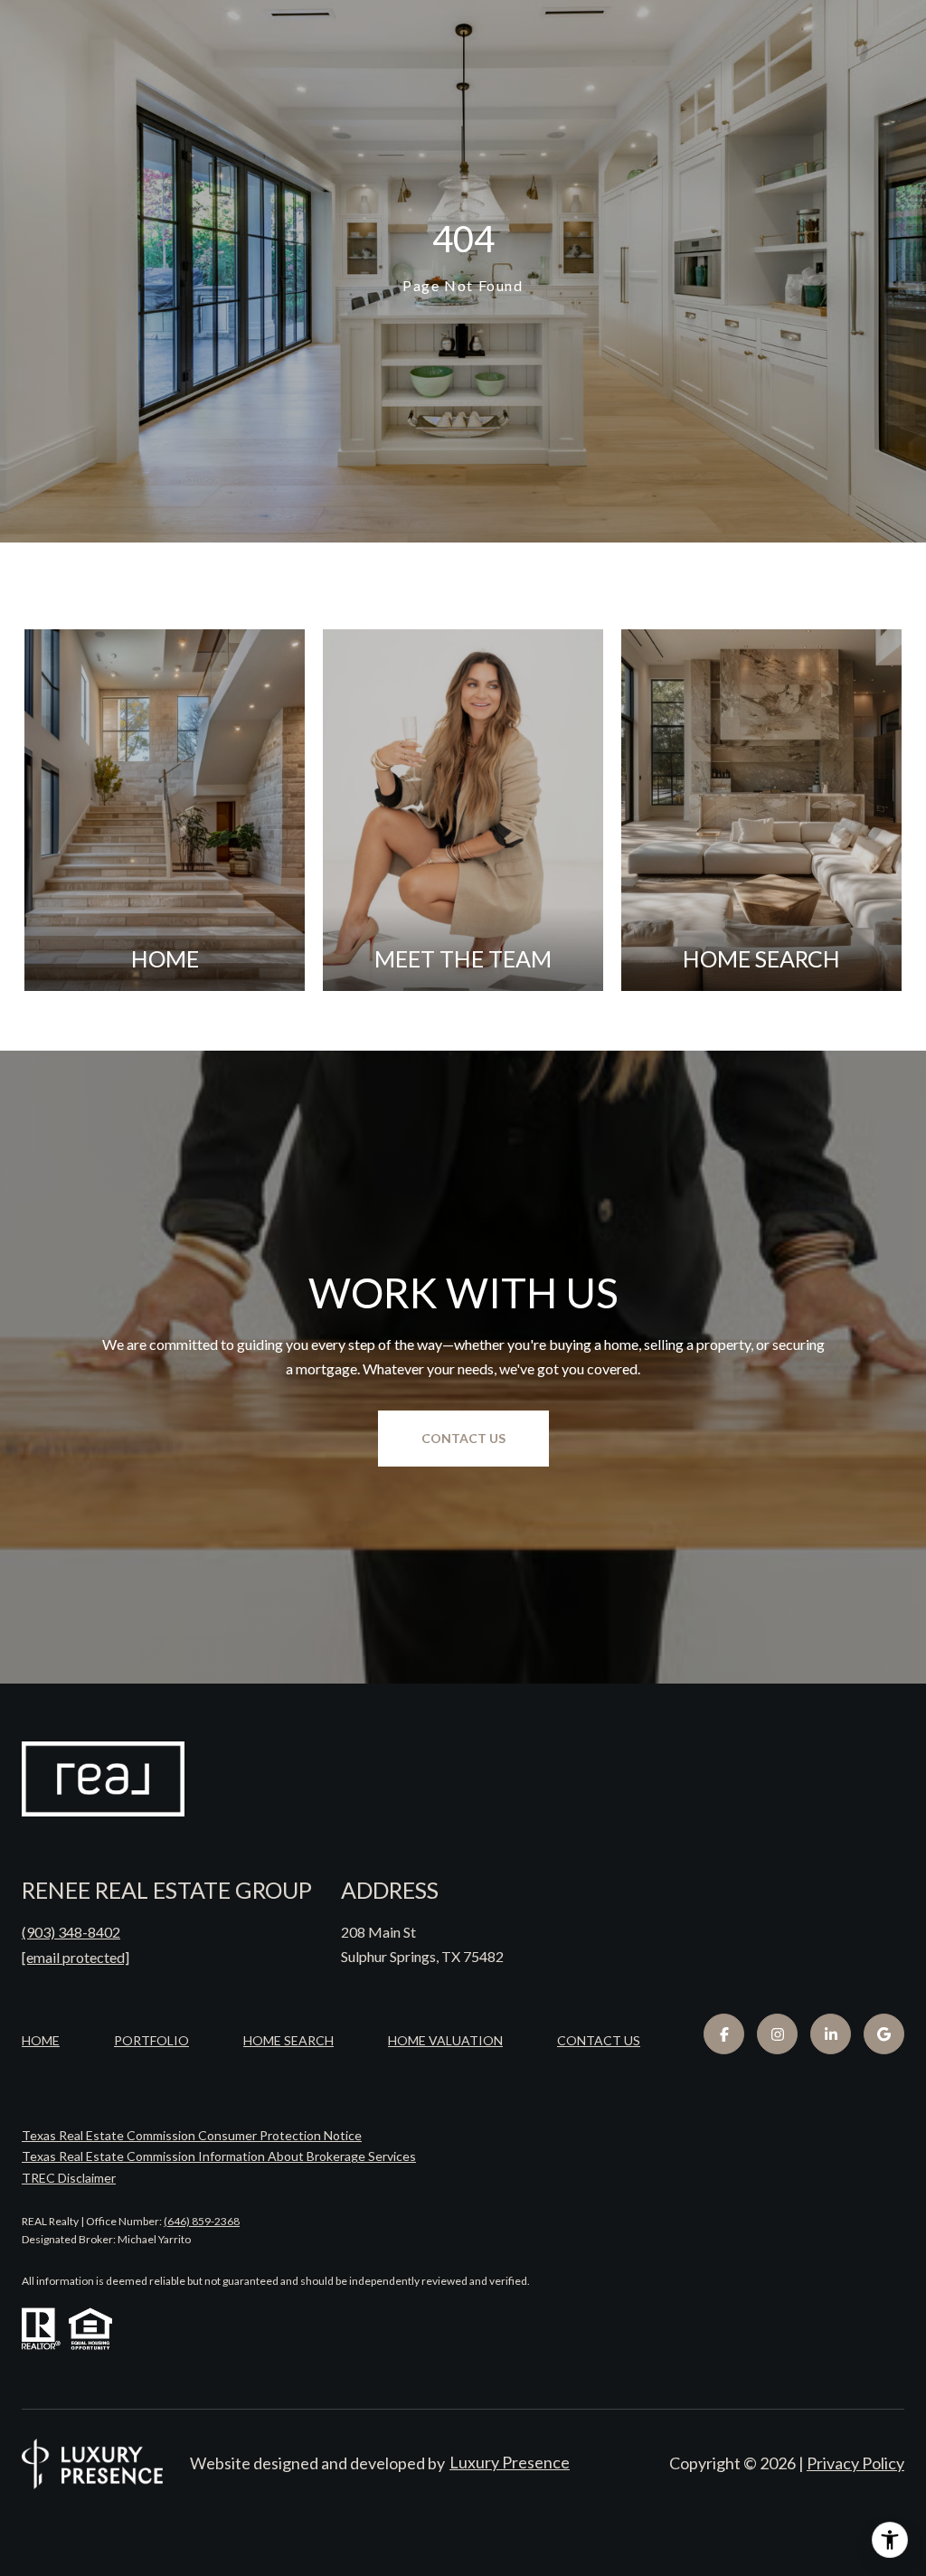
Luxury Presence (510, 2462)
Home (41, 2040)
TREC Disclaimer (69, 2178)
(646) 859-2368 (202, 2221)
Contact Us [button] (463, 1438)
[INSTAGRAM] (777, 2034)
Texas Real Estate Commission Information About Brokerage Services (219, 2156)
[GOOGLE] (884, 2034)
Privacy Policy (855, 2463)
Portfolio (151, 2040)
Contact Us (599, 2041)
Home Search (288, 2040)
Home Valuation (445, 2040)
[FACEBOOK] (724, 2034)
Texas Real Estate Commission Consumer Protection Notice (192, 2135)
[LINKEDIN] (831, 2034)
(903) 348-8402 (71, 1932)
